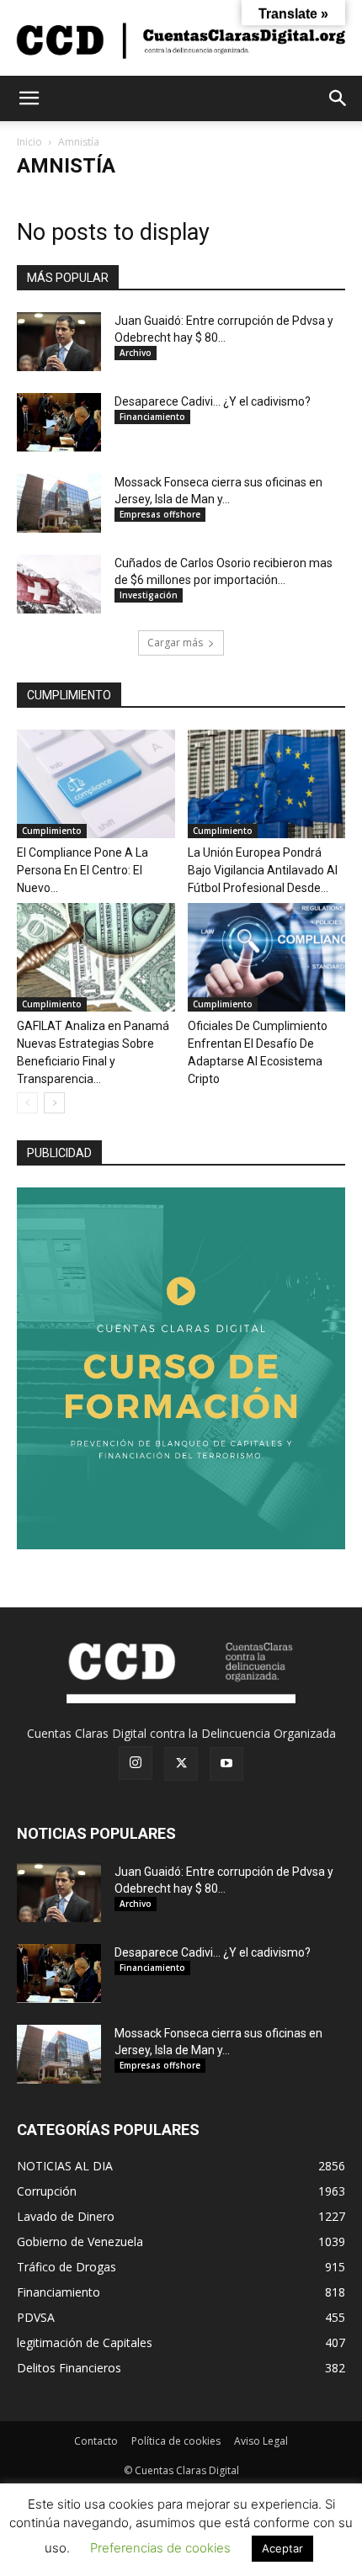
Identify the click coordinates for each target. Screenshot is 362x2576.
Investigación (149, 595)
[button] (29, 98)
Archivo (136, 353)
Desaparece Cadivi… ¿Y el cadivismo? (213, 401)
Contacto (96, 2441)
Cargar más (175, 643)
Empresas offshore (160, 514)
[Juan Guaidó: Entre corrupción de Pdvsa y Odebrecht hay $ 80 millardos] (59, 342)
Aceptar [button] (282, 2548)
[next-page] (54, 1103)
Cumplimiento (52, 831)
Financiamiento (152, 417)
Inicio (29, 142)
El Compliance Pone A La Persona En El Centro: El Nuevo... (83, 870)
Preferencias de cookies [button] (160, 2548)
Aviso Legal (261, 2441)
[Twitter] (181, 1764)
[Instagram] (136, 1763)
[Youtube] (226, 1764)
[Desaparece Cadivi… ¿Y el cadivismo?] (59, 422)
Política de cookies (176, 2441)
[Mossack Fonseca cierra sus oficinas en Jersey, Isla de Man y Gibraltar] (59, 503)
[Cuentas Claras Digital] (181, 39)
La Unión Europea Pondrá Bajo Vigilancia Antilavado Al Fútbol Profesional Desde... (263, 870)
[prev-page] (27, 1103)
